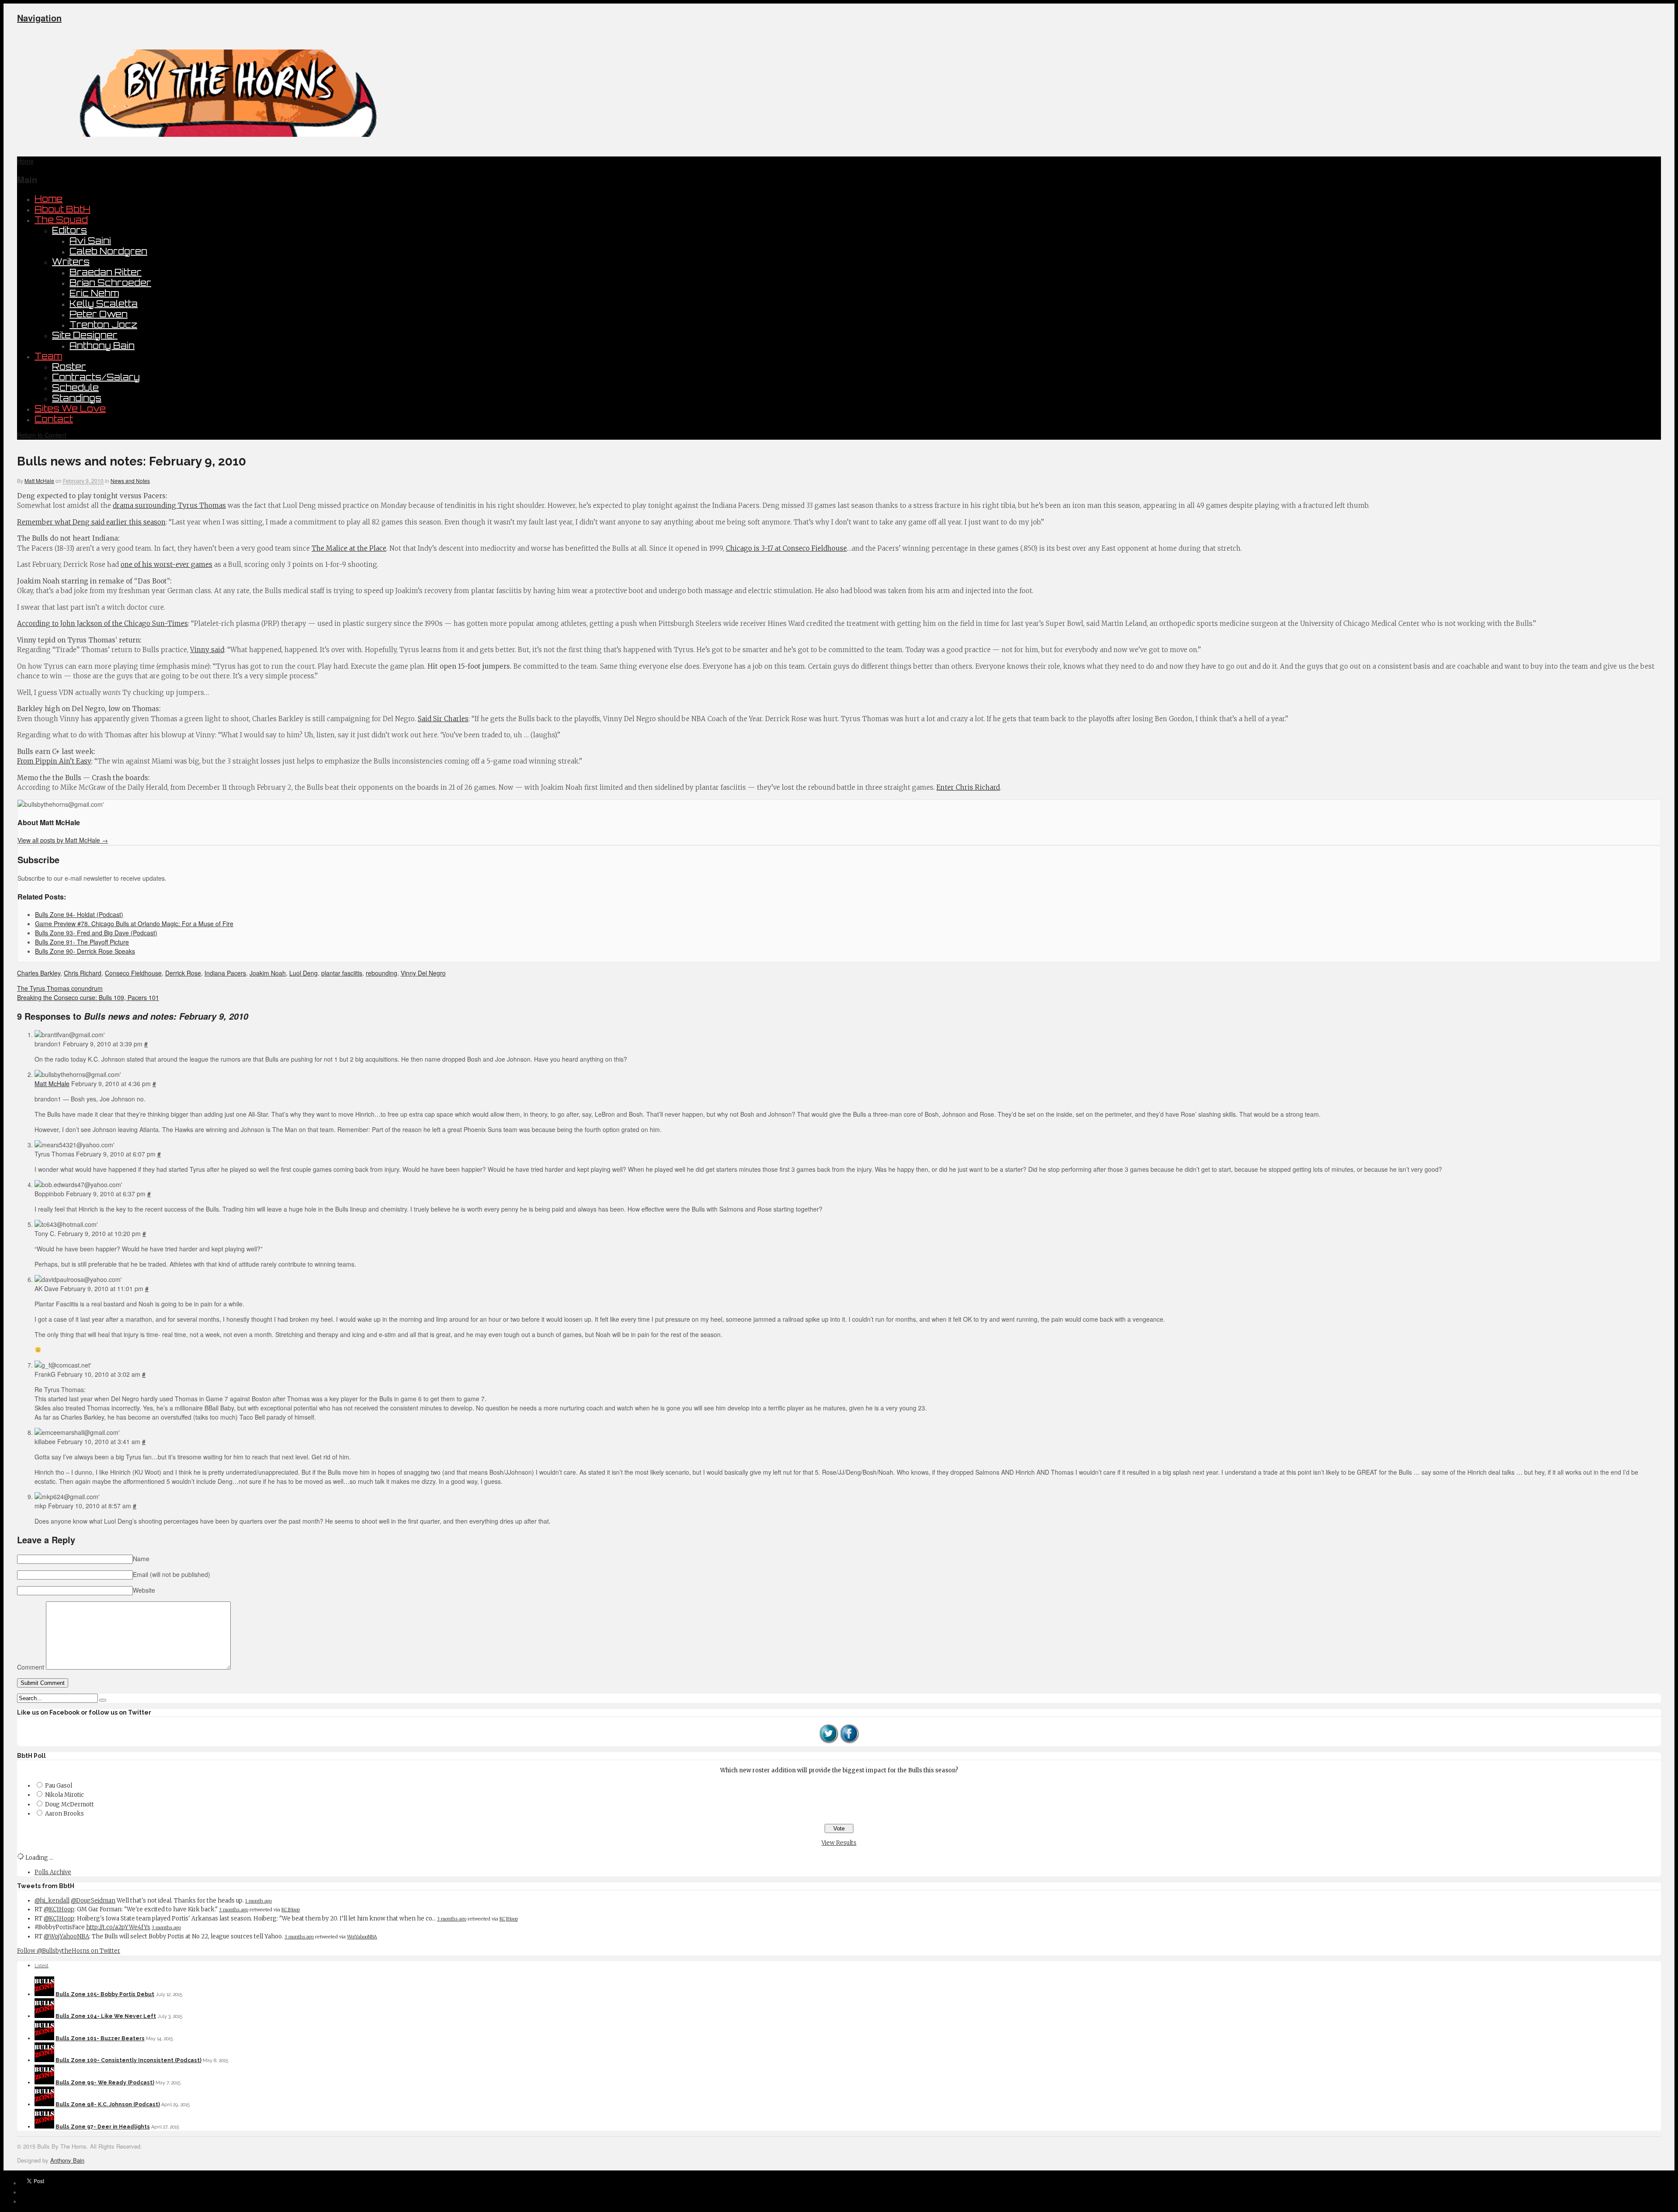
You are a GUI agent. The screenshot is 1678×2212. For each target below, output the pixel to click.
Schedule (75, 387)
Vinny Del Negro (423, 973)
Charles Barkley (39, 973)
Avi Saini (90, 241)
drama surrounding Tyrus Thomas (169, 505)
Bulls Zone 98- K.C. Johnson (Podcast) (108, 2104)
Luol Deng (303, 973)
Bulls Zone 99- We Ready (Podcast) (105, 2083)
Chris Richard (83, 973)
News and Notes (130, 481)
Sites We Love (70, 408)
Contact (54, 419)
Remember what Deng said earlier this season (91, 522)
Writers (71, 262)
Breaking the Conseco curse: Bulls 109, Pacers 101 (88, 997)
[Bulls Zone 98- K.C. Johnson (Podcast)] (44, 2104)
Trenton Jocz (103, 325)
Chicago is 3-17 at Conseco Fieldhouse (786, 548)
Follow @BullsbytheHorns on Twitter (69, 1951)
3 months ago (234, 1910)
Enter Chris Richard (968, 787)
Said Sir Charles (443, 719)
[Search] (103, 1700)
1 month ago (258, 1901)
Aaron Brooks (64, 1814)
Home (49, 199)
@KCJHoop (59, 1909)
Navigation (39, 18)
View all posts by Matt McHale (63, 840)
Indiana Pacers (225, 973)
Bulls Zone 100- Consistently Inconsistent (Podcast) (128, 2060)
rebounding (381, 973)
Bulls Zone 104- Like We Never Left (106, 2016)
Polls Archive (53, 1872)
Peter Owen (99, 314)
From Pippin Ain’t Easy (54, 761)
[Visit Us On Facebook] (849, 1742)
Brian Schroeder (110, 283)
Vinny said (207, 650)
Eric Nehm (94, 293)
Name (141, 1559)
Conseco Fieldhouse (133, 973)
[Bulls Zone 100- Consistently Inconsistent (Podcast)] (44, 2060)
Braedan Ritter (106, 272)
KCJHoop (291, 1910)
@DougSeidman (93, 1901)
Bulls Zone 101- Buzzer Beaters (100, 2038)
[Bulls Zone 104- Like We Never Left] (44, 2016)
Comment (31, 1667)
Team (48, 356)
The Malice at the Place (349, 548)
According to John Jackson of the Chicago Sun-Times (102, 623)
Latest (42, 1966)
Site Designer (85, 335)
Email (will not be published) (172, 1574)
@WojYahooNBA (66, 1936)
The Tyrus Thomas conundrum (60, 988)
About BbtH (62, 209)
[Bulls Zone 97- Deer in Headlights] (44, 2127)
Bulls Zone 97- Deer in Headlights (103, 2127)
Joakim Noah (268, 973)
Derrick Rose (183, 973)
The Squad (61, 220)
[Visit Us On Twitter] (829, 1742)
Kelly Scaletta (104, 304)
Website (144, 1590)
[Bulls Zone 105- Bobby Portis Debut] (44, 1994)
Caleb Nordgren (108, 251)
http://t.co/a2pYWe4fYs (118, 1927)
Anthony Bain (102, 346)
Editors (69, 230)
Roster (69, 366)
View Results (839, 1843)
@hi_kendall (52, 1901)
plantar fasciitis (342, 973)
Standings (77, 398)
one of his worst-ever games (166, 564)
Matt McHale (39, 481)
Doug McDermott (69, 1804)
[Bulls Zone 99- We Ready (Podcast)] (44, 2083)
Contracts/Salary (96, 377)
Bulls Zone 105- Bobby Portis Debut (105, 1994)
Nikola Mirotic (64, 1795)
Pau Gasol (59, 1786)
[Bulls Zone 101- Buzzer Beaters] (44, 2038)
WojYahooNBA (362, 1937)
